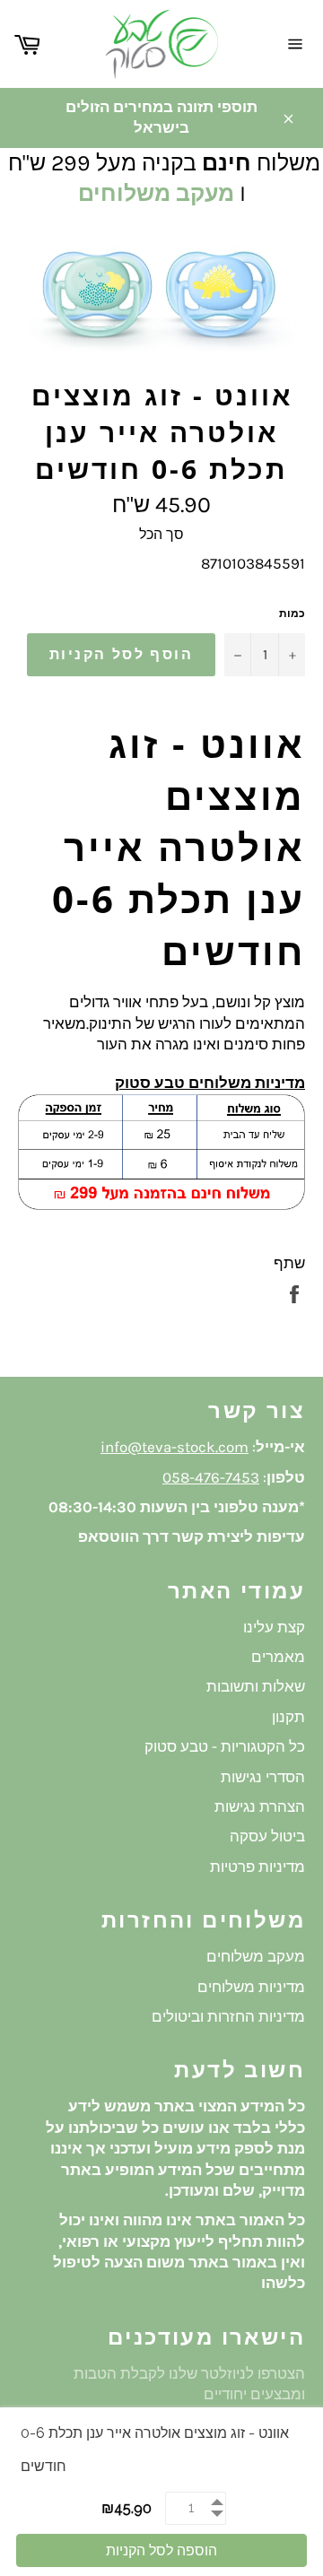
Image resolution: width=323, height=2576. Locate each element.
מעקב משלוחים (156, 193)
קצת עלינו (274, 1627)
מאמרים (278, 1657)
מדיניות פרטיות (258, 1867)
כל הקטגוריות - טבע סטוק (225, 1746)
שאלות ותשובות (256, 1686)
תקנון (288, 1717)
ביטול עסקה (267, 1836)
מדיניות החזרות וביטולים (228, 2016)
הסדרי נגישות (263, 1777)
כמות (292, 614)
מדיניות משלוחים (251, 1987)
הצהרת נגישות (260, 1806)
